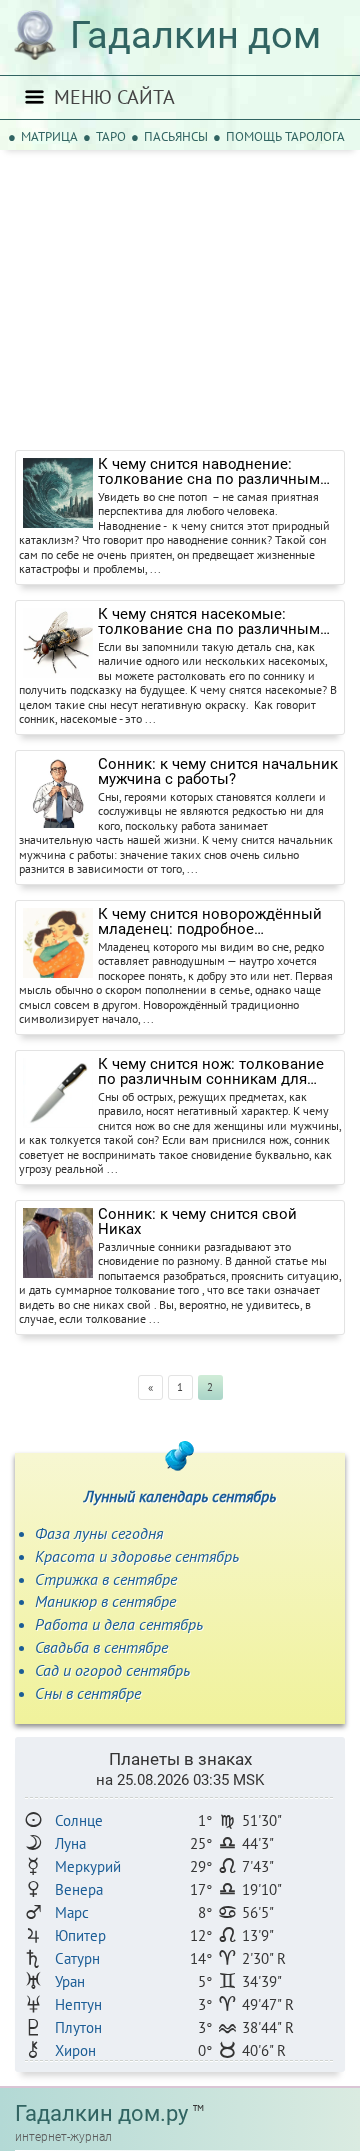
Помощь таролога (285, 136)
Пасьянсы (176, 136)
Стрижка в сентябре (106, 1579)
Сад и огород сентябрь (112, 1670)
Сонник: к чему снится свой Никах (197, 1222)
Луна (70, 1843)
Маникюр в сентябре (105, 1601)
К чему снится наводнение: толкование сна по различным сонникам (209, 472)
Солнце (79, 1820)
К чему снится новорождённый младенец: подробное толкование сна (210, 922)
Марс (72, 1912)
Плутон (78, 2027)
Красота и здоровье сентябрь (137, 1556)
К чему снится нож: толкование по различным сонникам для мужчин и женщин (211, 1072)
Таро (111, 136)
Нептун (78, 2004)
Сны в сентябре (88, 1693)
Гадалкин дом (195, 35)
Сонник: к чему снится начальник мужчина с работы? (218, 772)
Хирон (75, 2050)
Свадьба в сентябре (101, 1647)
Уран (70, 1981)
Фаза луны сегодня (99, 1533)
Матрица (49, 136)
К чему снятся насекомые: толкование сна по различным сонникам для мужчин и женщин (215, 622)
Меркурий (88, 1866)
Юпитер (80, 1935)
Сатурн (77, 1958)
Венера (79, 1889)
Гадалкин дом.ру (101, 2113)
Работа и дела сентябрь (119, 1624)
